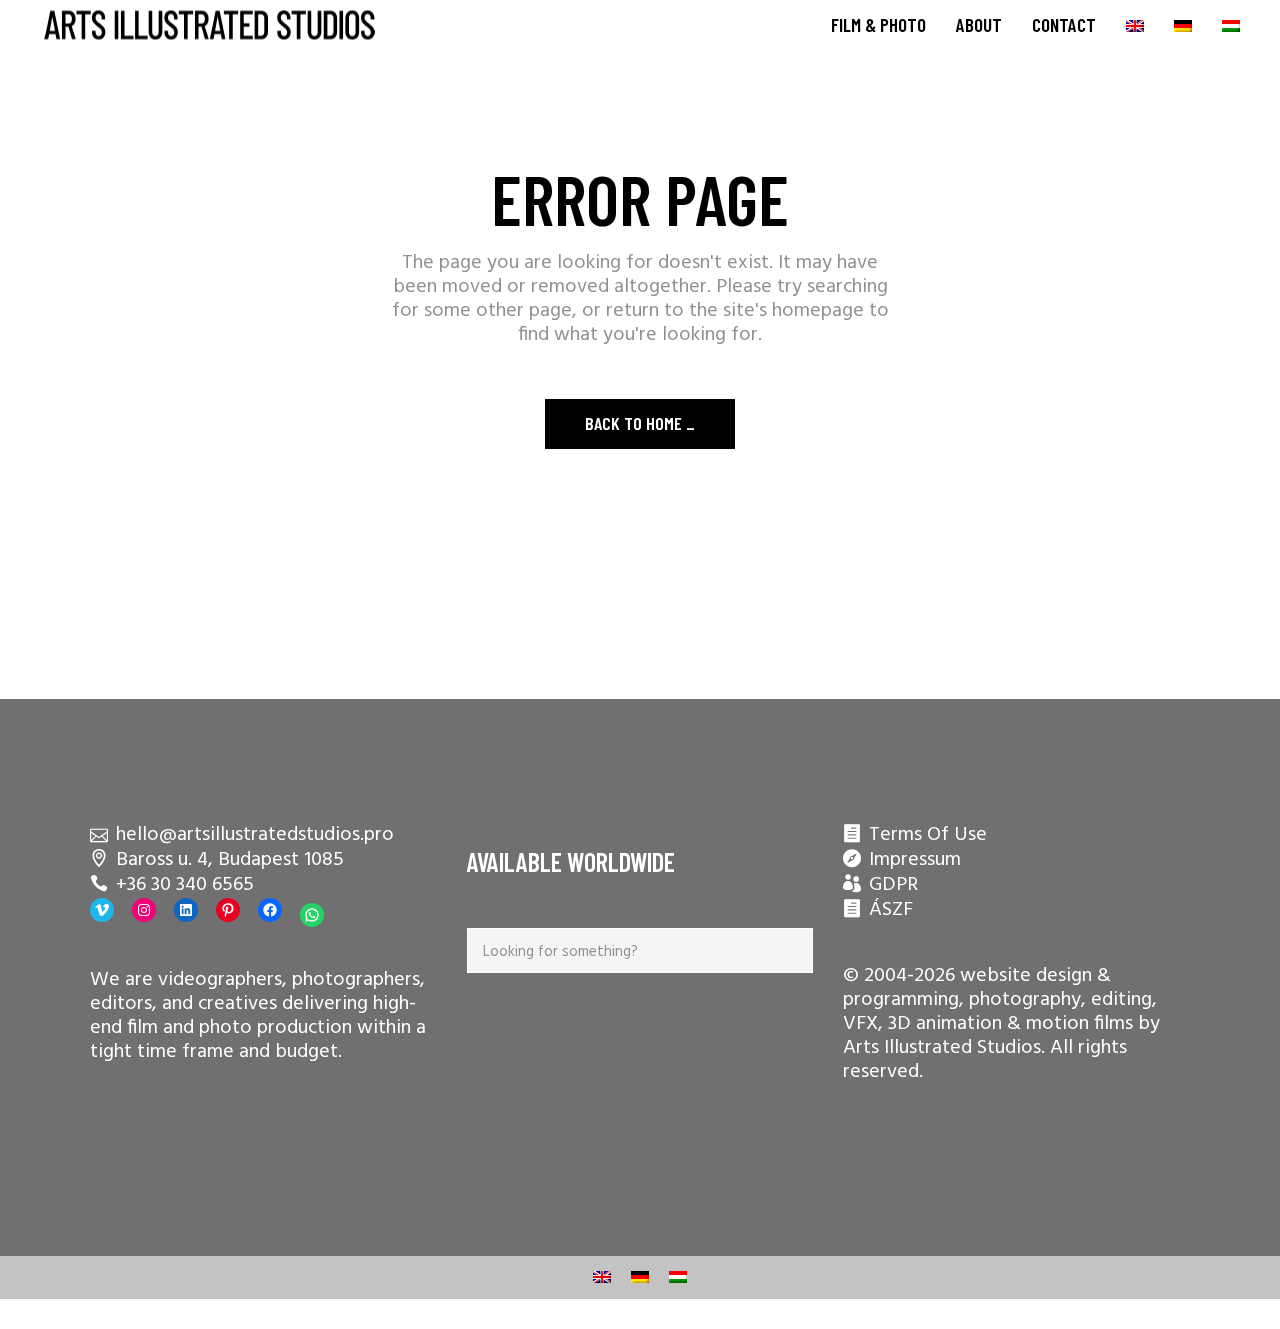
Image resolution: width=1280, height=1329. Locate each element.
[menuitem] (1135, 25)
